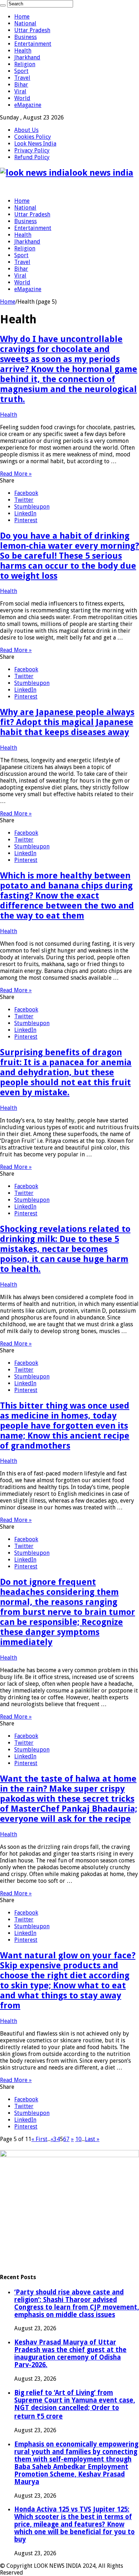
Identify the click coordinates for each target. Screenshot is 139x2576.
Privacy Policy (32, 150)
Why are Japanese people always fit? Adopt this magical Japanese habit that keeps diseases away (67, 722)
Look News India (35, 144)
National (25, 23)
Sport (21, 71)
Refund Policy (32, 157)
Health (23, 51)
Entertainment (33, 44)
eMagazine (28, 105)
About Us (26, 130)
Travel (22, 78)
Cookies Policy (33, 137)
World (22, 98)
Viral (20, 91)
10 (78, 2139)
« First (39, 2139)
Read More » (16, 474)
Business (25, 37)
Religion (25, 64)
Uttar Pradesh (32, 30)
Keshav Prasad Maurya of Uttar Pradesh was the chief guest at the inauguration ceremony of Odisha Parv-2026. (70, 2354)
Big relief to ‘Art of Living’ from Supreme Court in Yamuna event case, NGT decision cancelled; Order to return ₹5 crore (75, 2404)
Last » (92, 2139)
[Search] (3, 5)
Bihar (21, 85)
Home (22, 17)
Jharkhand (27, 57)
